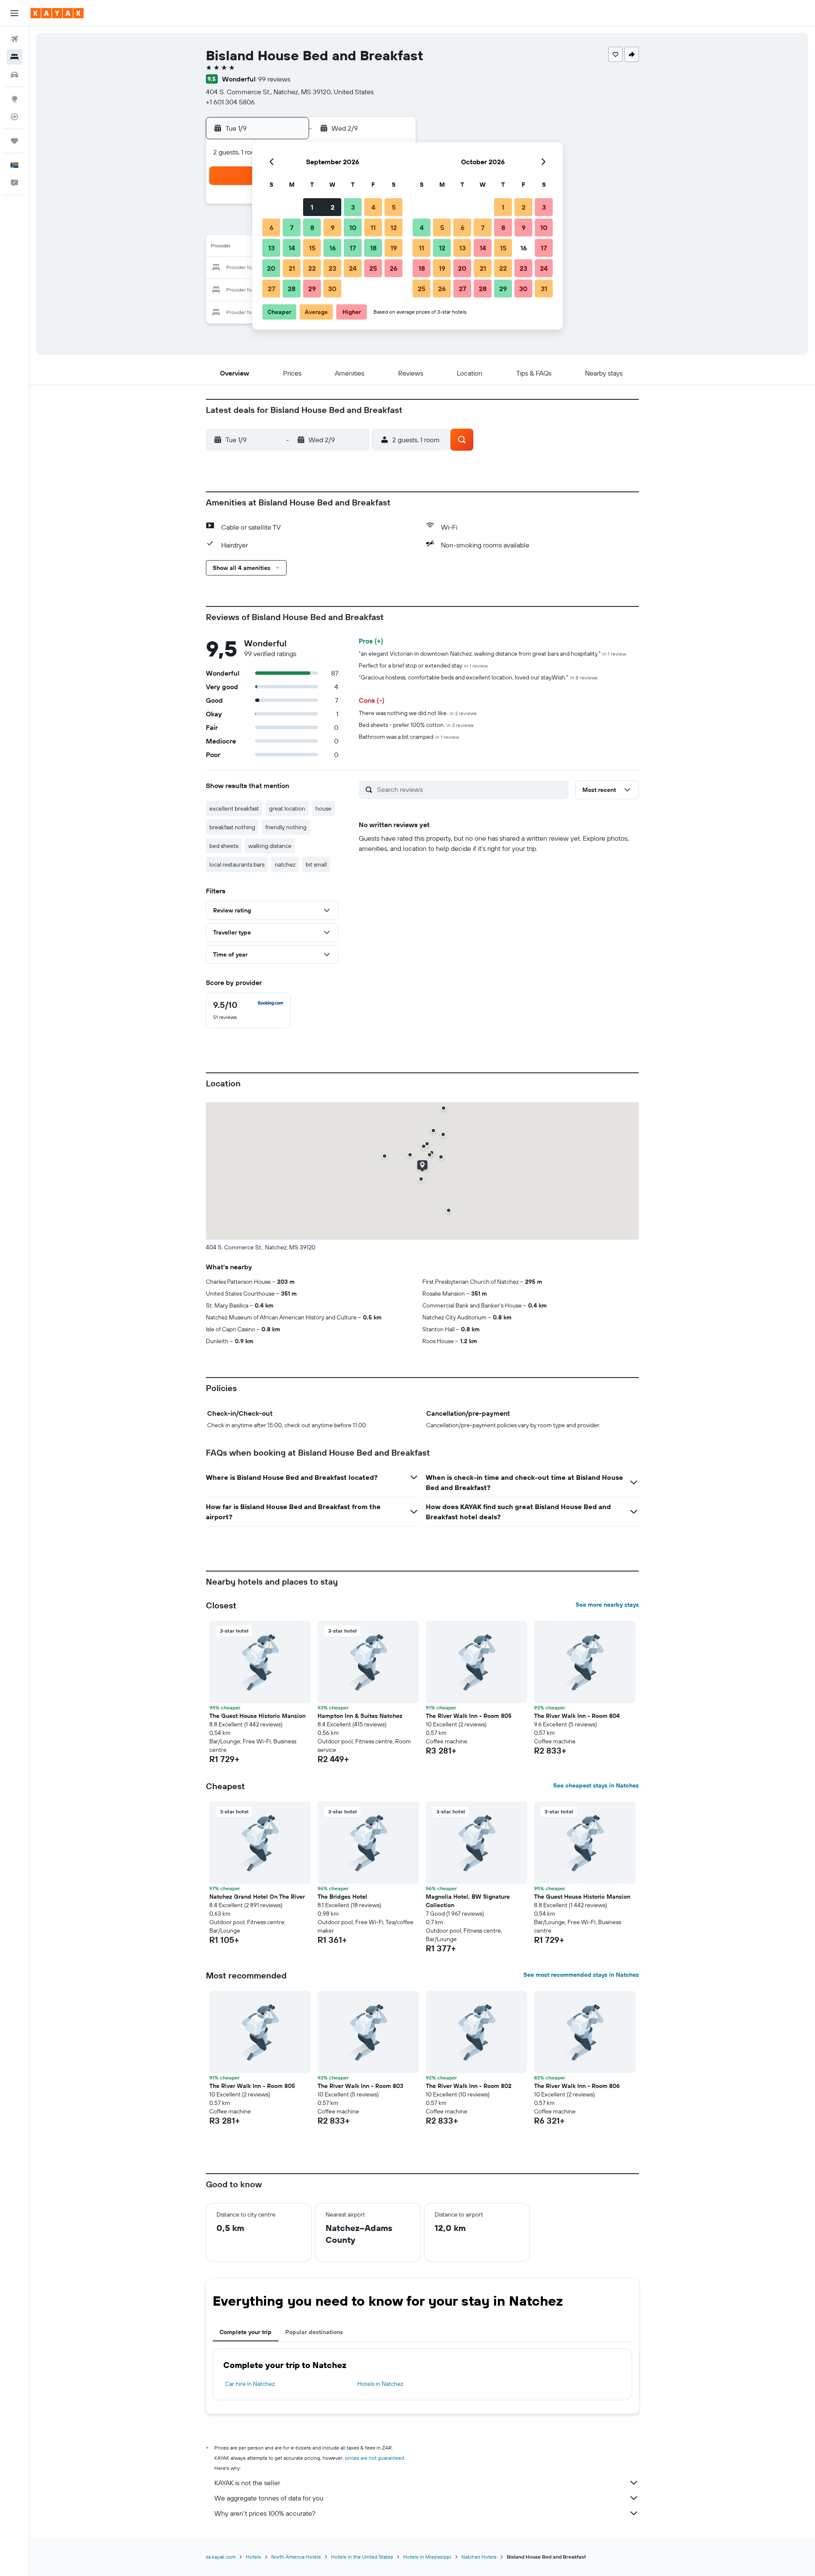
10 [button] (353, 227)
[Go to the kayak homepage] (57, 13)
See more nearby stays (607, 1605)
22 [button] (312, 268)
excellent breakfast (234, 808)
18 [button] (373, 248)
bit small (316, 864)
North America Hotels (296, 2557)
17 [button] (353, 248)
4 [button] (373, 207)
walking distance (270, 846)
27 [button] (271, 289)
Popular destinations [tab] (314, 2332)
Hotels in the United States (362, 2557)
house (323, 808)
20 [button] (271, 268)
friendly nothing (286, 827)
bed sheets (224, 846)
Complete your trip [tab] (246, 2332)
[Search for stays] (14, 57)
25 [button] (373, 268)
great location (287, 808)
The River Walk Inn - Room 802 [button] (469, 2086)
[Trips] (14, 141)
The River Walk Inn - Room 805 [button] (469, 1716)
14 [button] (292, 248)
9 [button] (333, 227)
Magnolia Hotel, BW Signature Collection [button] (468, 1901)
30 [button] (332, 289)
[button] (14, 13)
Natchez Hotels (479, 2557)
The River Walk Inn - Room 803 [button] (360, 2086)
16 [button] (333, 248)
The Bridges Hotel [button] (342, 1897)
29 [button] (312, 289)
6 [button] (271, 227)
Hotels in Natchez (380, 2384)
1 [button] (312, 207)
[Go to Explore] (14, 99)
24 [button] (353, 268)
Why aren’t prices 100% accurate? (265, 2513)
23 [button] (332, 268)
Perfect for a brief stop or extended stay (423, 665)
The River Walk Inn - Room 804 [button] (577, 1716)
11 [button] (373, 227)
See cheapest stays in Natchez (596, 1785)
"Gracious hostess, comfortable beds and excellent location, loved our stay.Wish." (478, 677)
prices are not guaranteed (375, 2458)
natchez (285, 864)
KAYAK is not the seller (247, 2483)
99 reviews (274, 79)
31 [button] (544, 289)
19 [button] (394, 248)
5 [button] (394, 207)
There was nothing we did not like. (418, 713)
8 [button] (312, 227)
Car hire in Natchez (250, 2384)
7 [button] (292, 227)
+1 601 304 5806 (230, 102)
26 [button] (393, 268)
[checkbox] (248, 1010)
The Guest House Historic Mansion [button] (257, 1716)
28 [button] (292, 289)
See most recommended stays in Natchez (581, 1975)
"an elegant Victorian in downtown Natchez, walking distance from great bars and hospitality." (492, 654)
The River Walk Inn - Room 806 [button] (577, 2086)
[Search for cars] (14, 75)
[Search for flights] (14, 39)
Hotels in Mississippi (427, 2557)
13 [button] (271, 248)
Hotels (253, 2557)
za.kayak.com (221, 2557)
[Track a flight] (14, 117)
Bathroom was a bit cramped (409, 737)
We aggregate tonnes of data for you (269, 2498)
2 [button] (333, 207)
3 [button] (353, 207)
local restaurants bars (237, 864)
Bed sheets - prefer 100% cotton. (416, 725)
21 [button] (292, 268)
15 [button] (312, 248)
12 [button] (394, 227)
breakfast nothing (232, 827)
